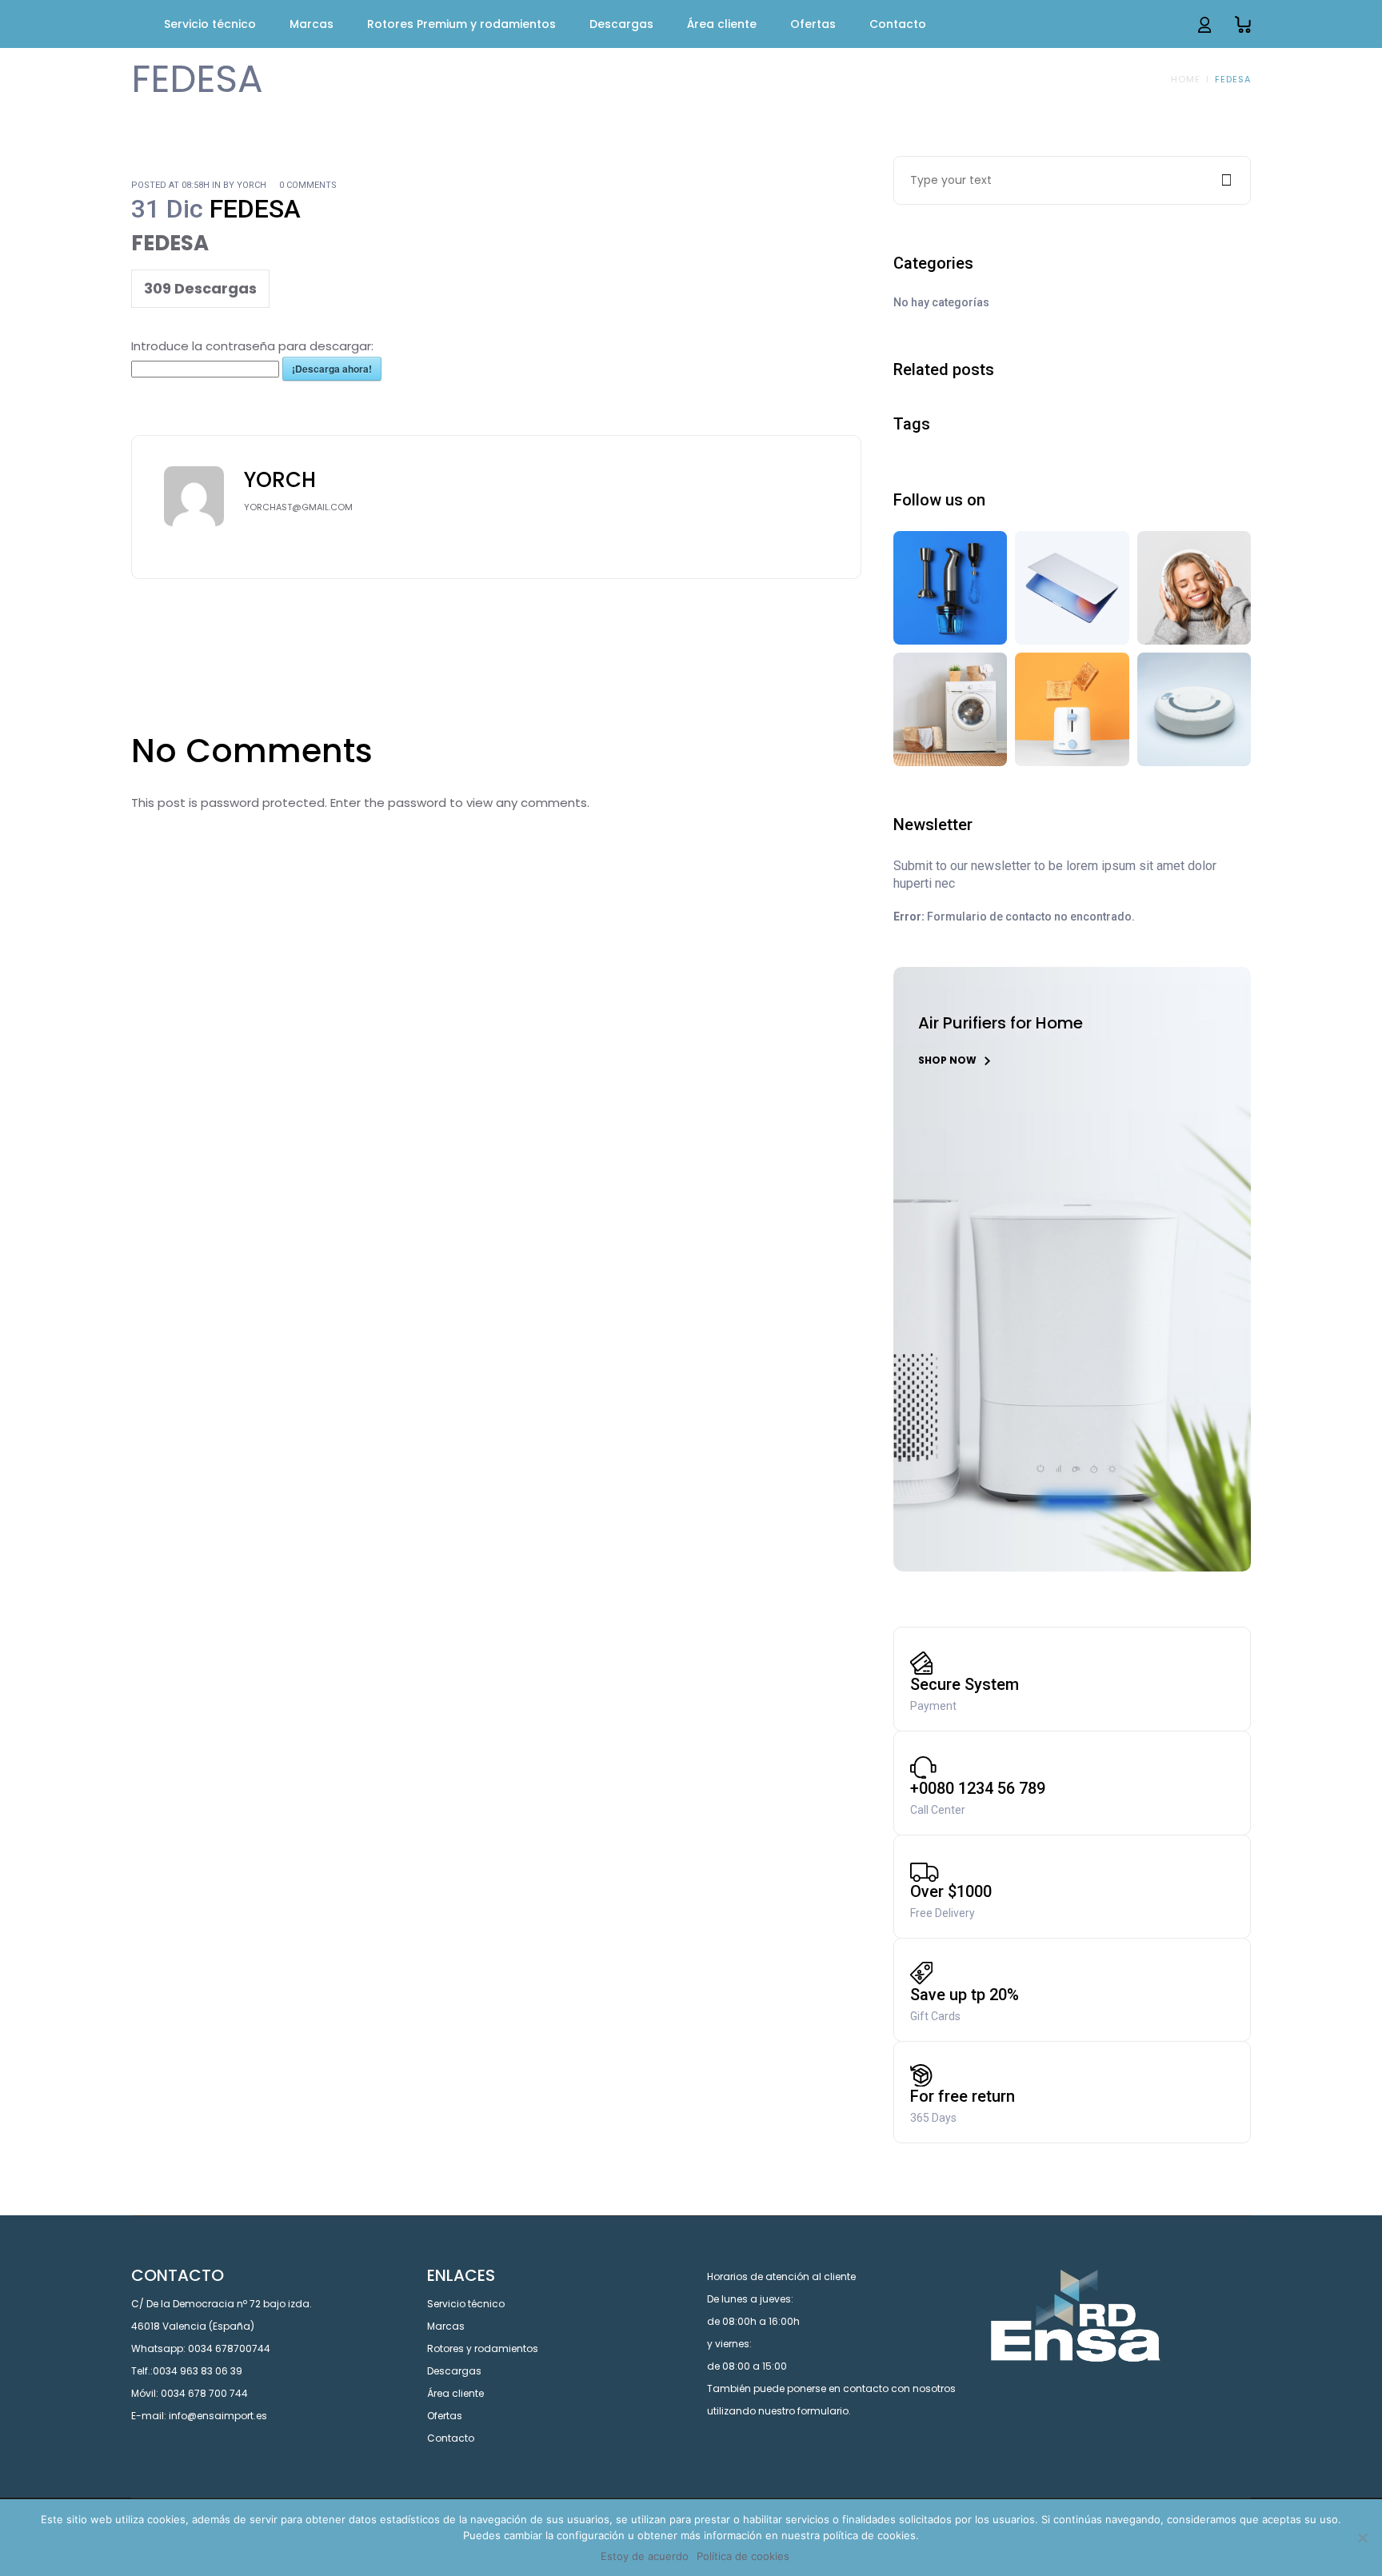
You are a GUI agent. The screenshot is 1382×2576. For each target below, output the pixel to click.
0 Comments (308, 185)
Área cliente (455, 2393)
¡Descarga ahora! (332, 369)
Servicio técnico (466, 2304)
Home (1186, 79)
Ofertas (445, 2416)
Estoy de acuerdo (645, 2556)
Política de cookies (743, 2556)
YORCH (252, 185)
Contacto (451, 2438)
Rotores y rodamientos (483, 2348)
